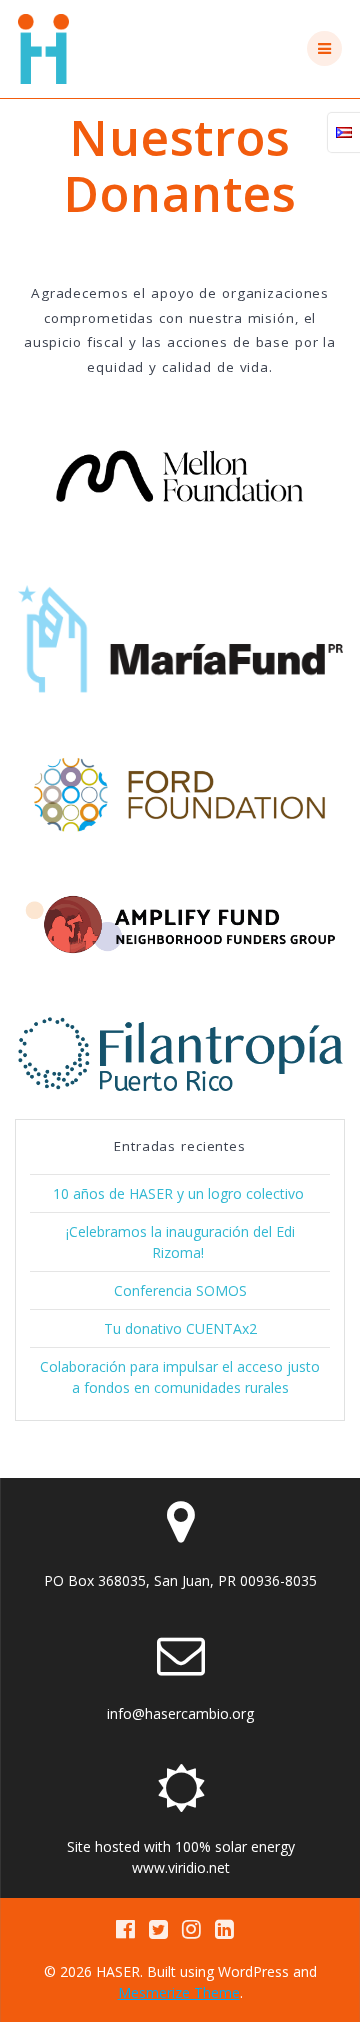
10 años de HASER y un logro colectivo (180, 1193)
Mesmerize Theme (179, 1992)
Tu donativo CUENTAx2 (180, 1328)
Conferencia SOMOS (180, 1290)
